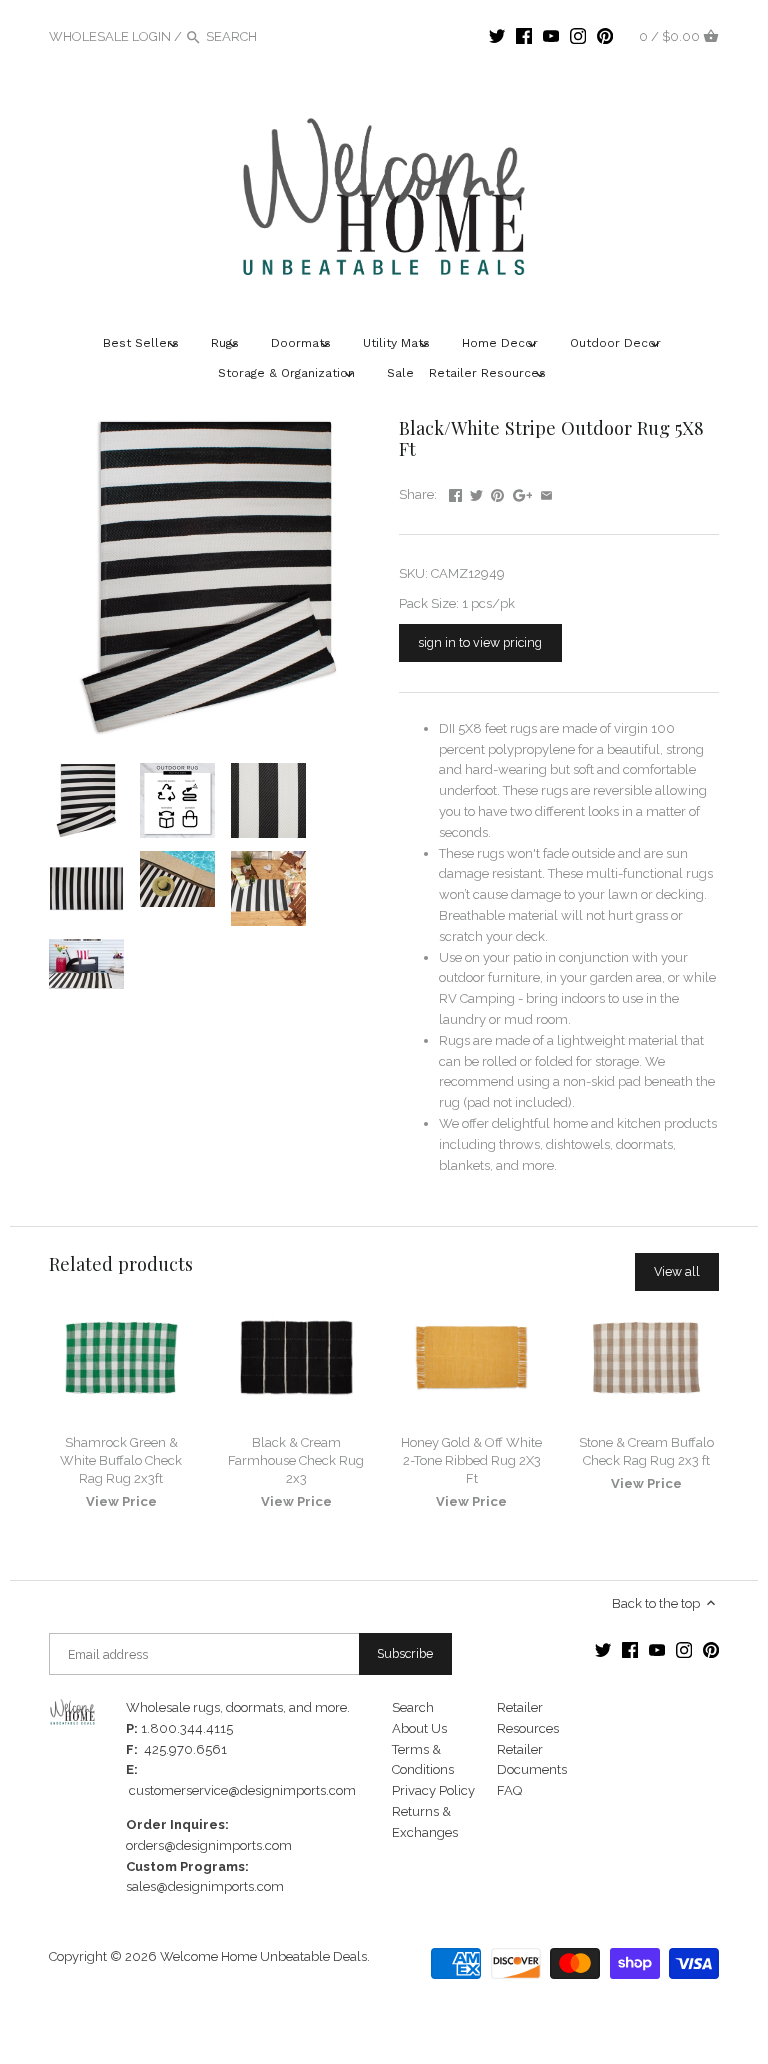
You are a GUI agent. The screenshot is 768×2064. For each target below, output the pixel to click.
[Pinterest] (605, 36)
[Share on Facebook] (455, 492)
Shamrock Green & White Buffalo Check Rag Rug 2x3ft (121, 1460)
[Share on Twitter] (476, 492)
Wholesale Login (110, 36)
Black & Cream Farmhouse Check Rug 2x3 (296, 1460)
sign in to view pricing (480, 642)
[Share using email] (546, 492)
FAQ (509, 1790)
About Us (419, 1728)
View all (677, 1271)
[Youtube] (551, 36)
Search (413, 1707)
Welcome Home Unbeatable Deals (263, 1956)
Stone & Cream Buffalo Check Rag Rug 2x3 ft (646, 1451)
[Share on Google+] (523, 492)
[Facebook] (524, 36)
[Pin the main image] (497, 492)
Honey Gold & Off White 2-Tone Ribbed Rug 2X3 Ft (471, 1460)
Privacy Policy (433, 1790)
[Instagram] (578, 36)
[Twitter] (497, 36)
